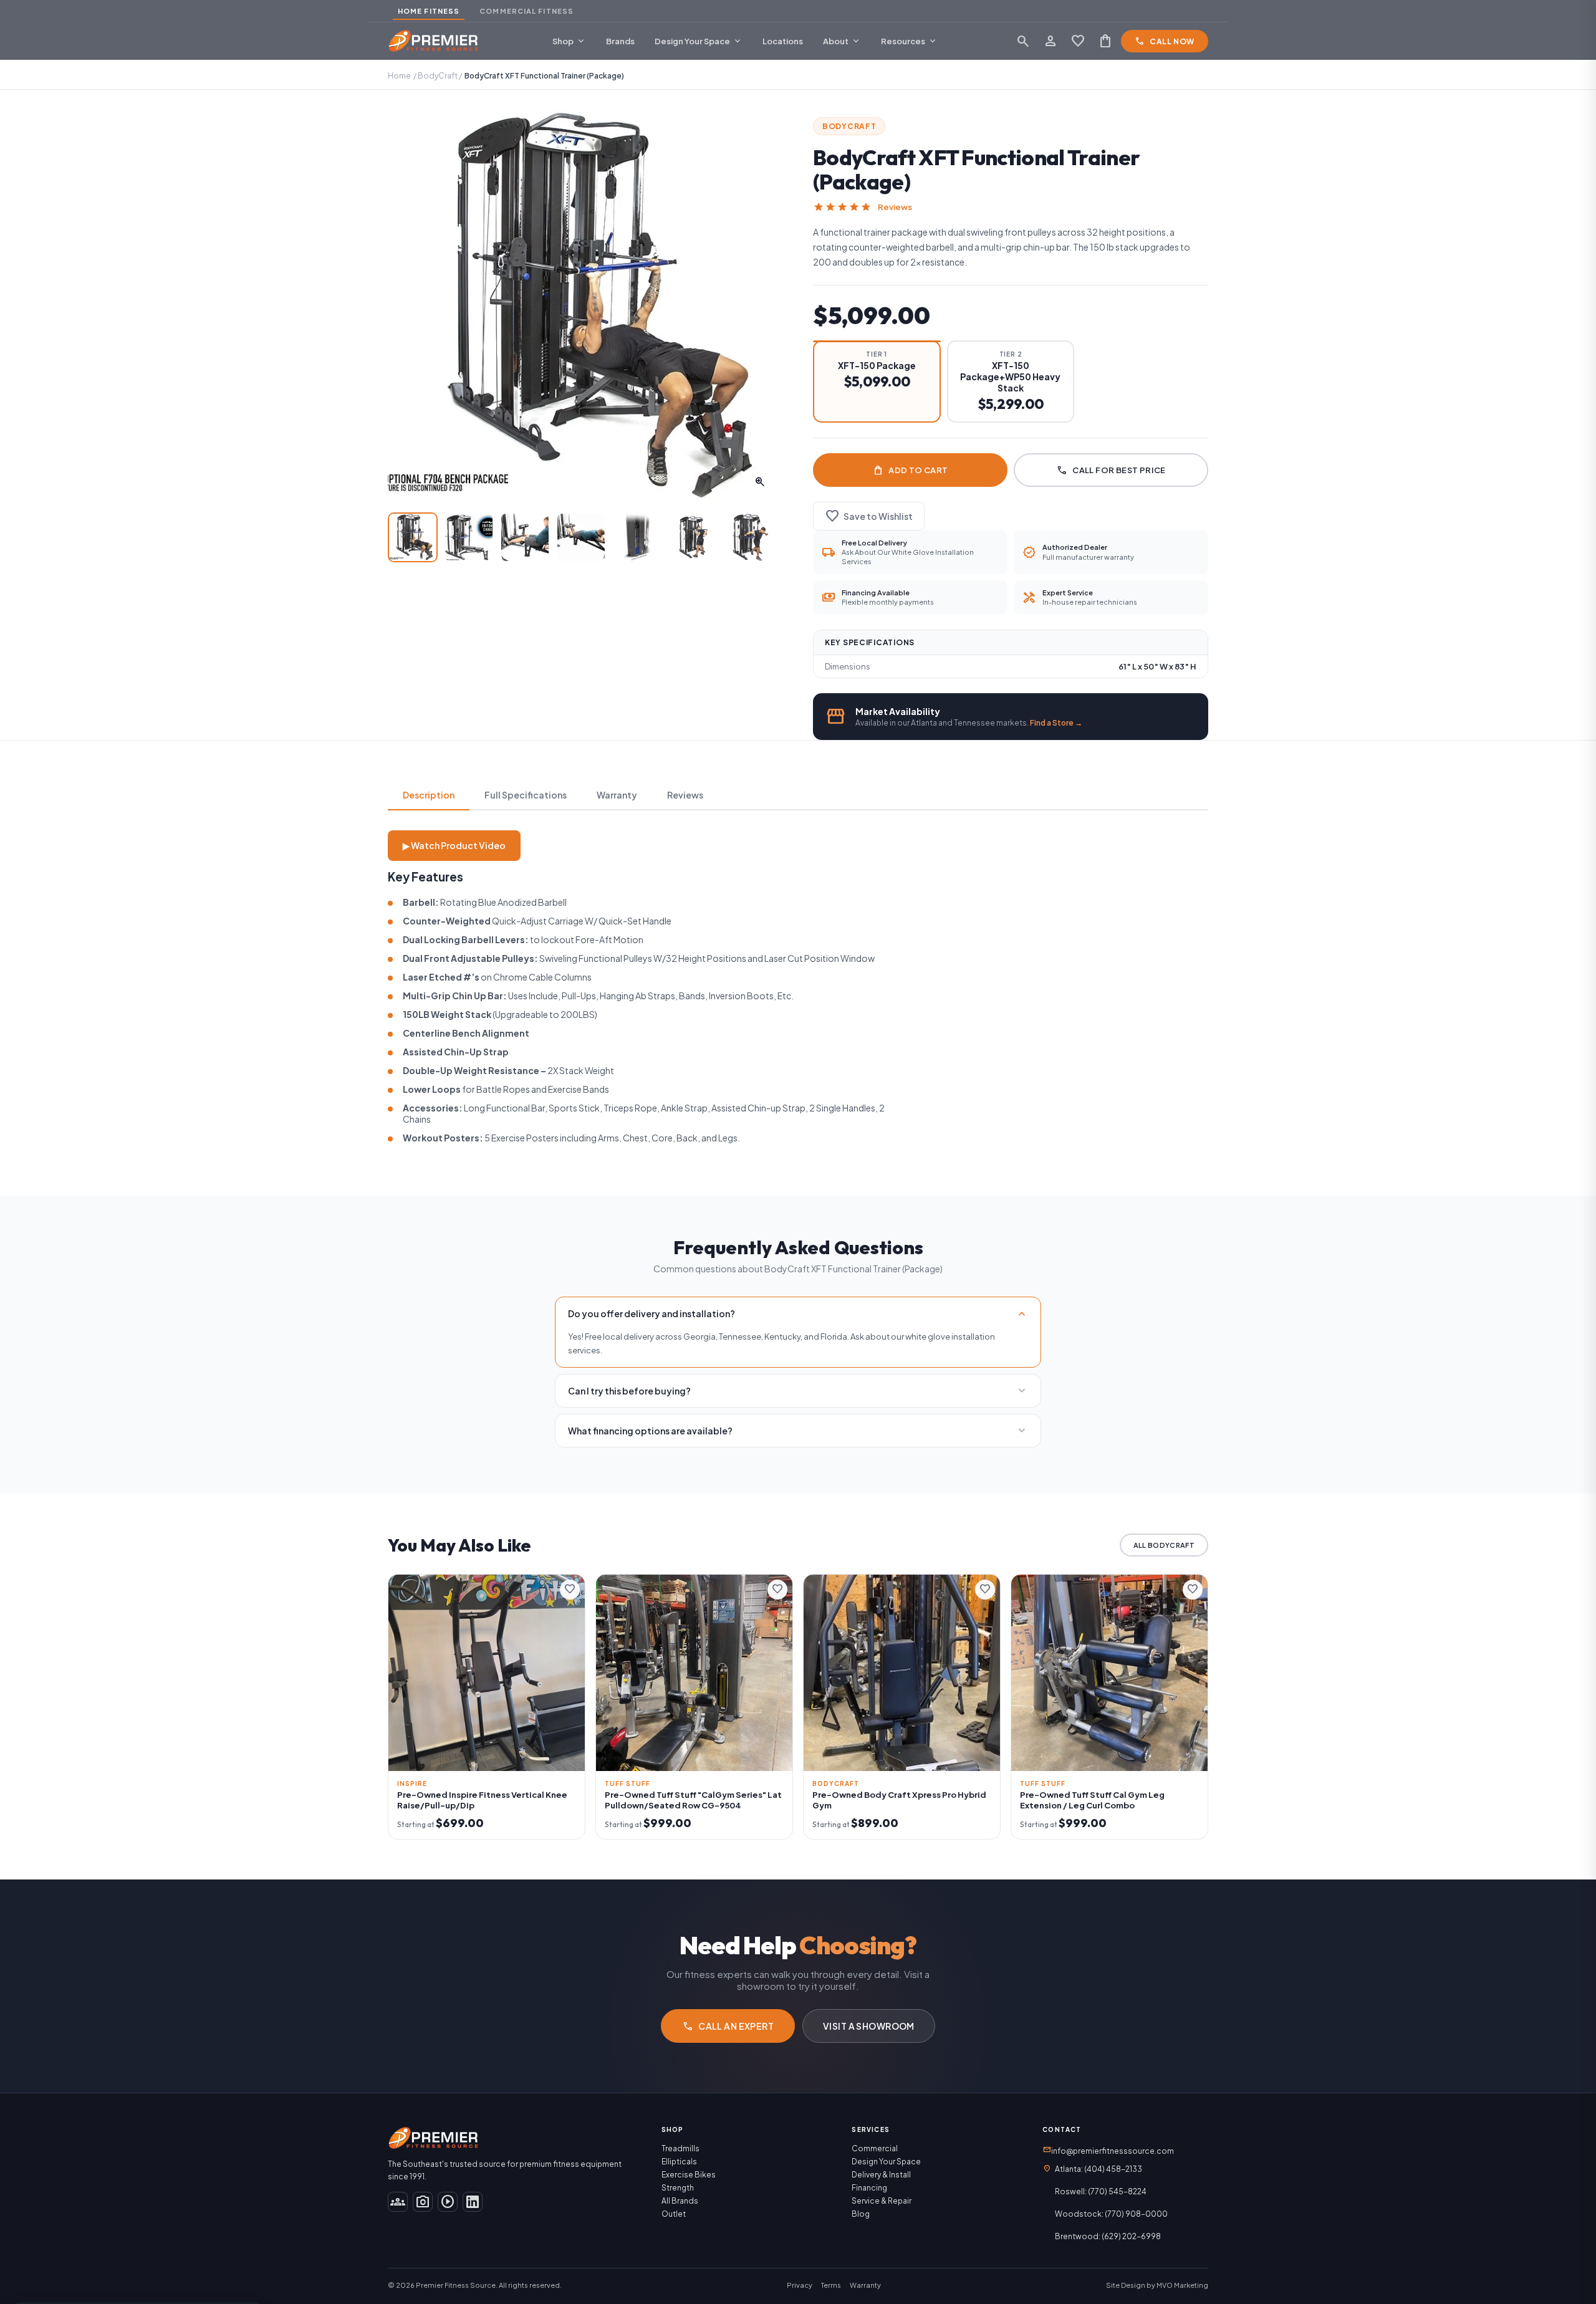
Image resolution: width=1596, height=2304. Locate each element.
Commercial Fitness (526, 11)
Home (399, 76)
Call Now (1165, 41)
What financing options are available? (798, 1431)
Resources (909, 41)
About (842, 41)
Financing (869, 2188)
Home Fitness (429, 11)
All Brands (680, 2201)
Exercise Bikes (689, 2175)
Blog (861, 2214)
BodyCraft (438, 76)
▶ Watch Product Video (454, 845)
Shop (569, 41)
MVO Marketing (1182, 2285)
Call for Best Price (1111, 470)
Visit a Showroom (869, 2026)
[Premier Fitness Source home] (434, 41)
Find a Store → (1056, 723)
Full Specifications (526, 795)
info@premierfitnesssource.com (1108, 2150)
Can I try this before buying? (798, 1391)
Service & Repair (882, 2201)
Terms (831, 2285)
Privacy (800, 2285)
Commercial (875, 2148)
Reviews (895, 207)
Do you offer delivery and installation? (798, 1313)
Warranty (617, 795)
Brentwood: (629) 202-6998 (1108, 2236)
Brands (620, 41)
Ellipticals (679, 2162)
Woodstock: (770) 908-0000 (1111, 2214)
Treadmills (680, 2148)
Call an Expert (728, 2026)
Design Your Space (699, 41)
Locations (783, 41)
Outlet (674, 2214)
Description (429, 795)
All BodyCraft (1164, 1545)
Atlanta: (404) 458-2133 (1098, 2169)
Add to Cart (910, 470)
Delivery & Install (881, 2175)
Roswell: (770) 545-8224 (1101, 2191)
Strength (678, 2188)
